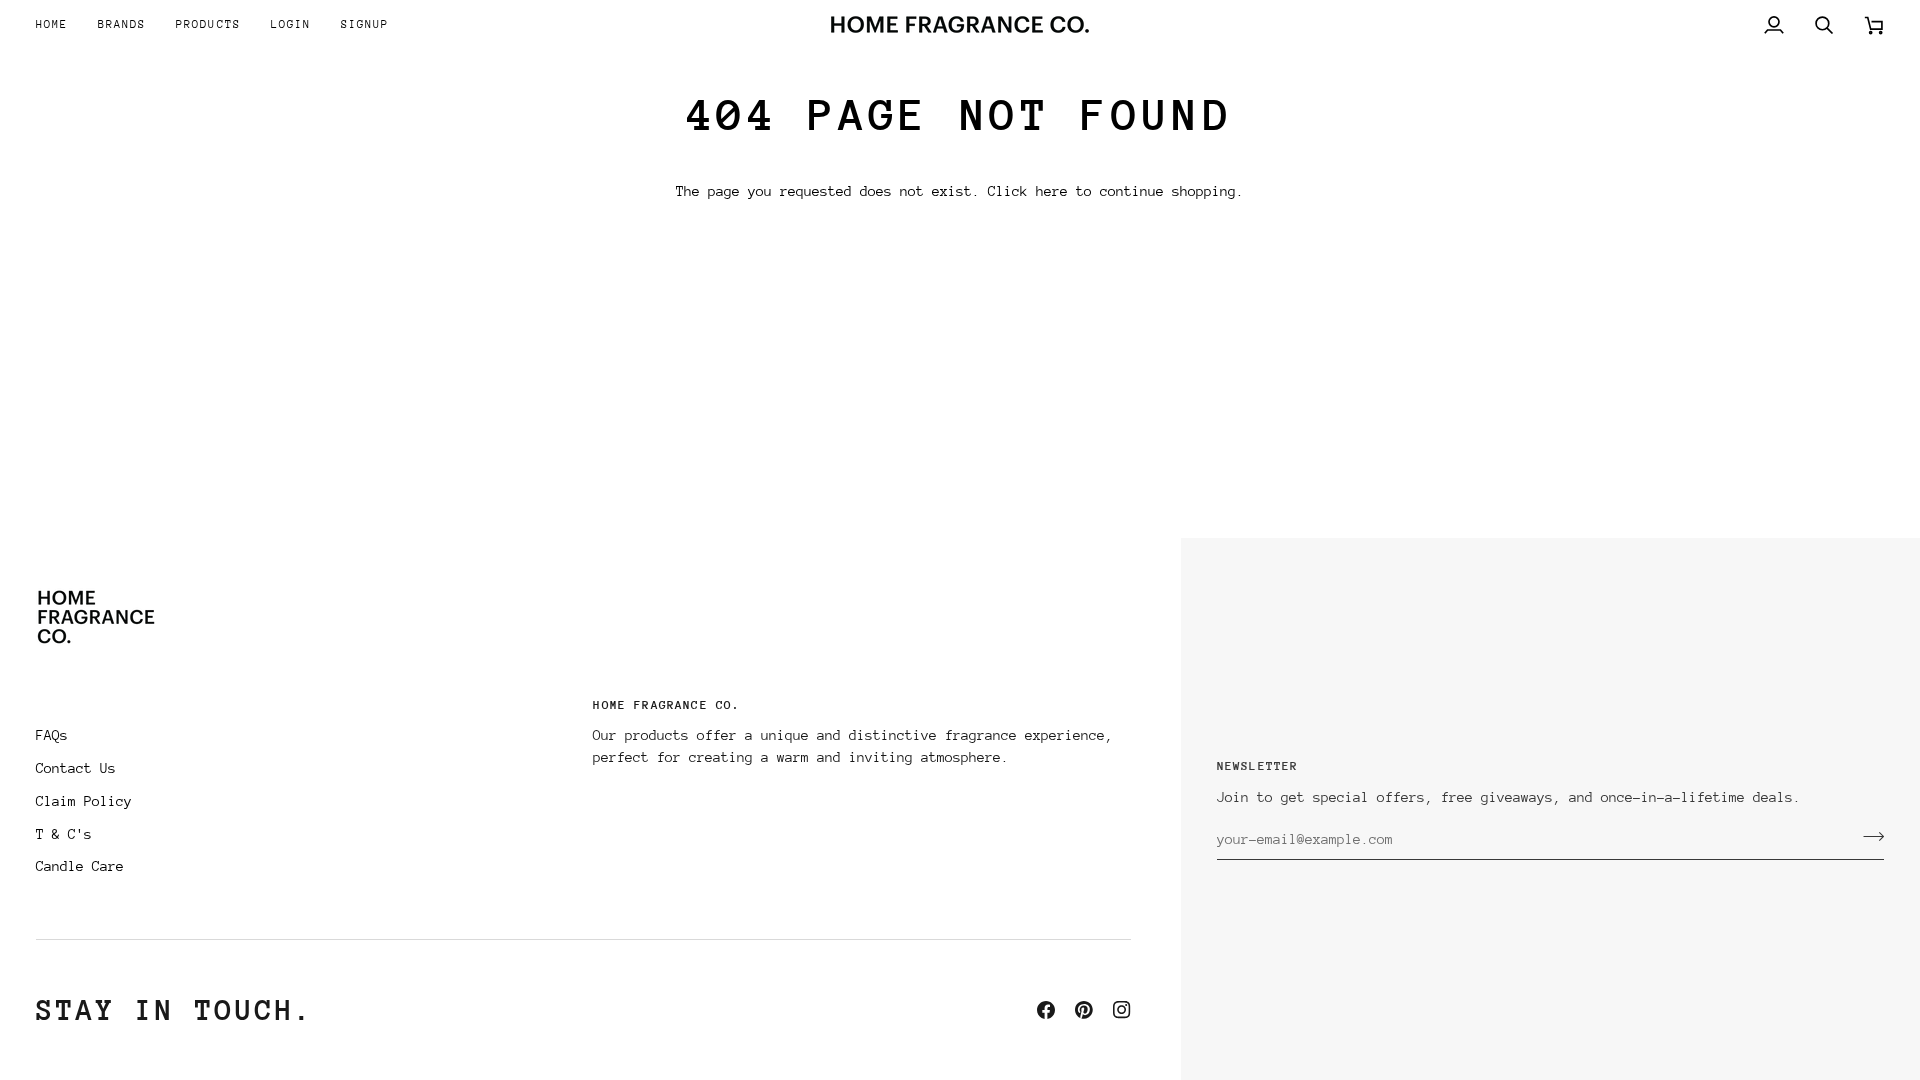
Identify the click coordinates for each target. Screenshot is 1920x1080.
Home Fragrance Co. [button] (666, 705)
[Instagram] (1122, 1010)
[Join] (1867, 837)
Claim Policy (84, 801)
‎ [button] (304, 711)
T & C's (64, 834)
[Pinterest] (1084, 1010)
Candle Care (80, 866)
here (1052, 191)
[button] (122, 24)
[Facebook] (1046, 1010)
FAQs (52, 735)
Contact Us (76, 768)
